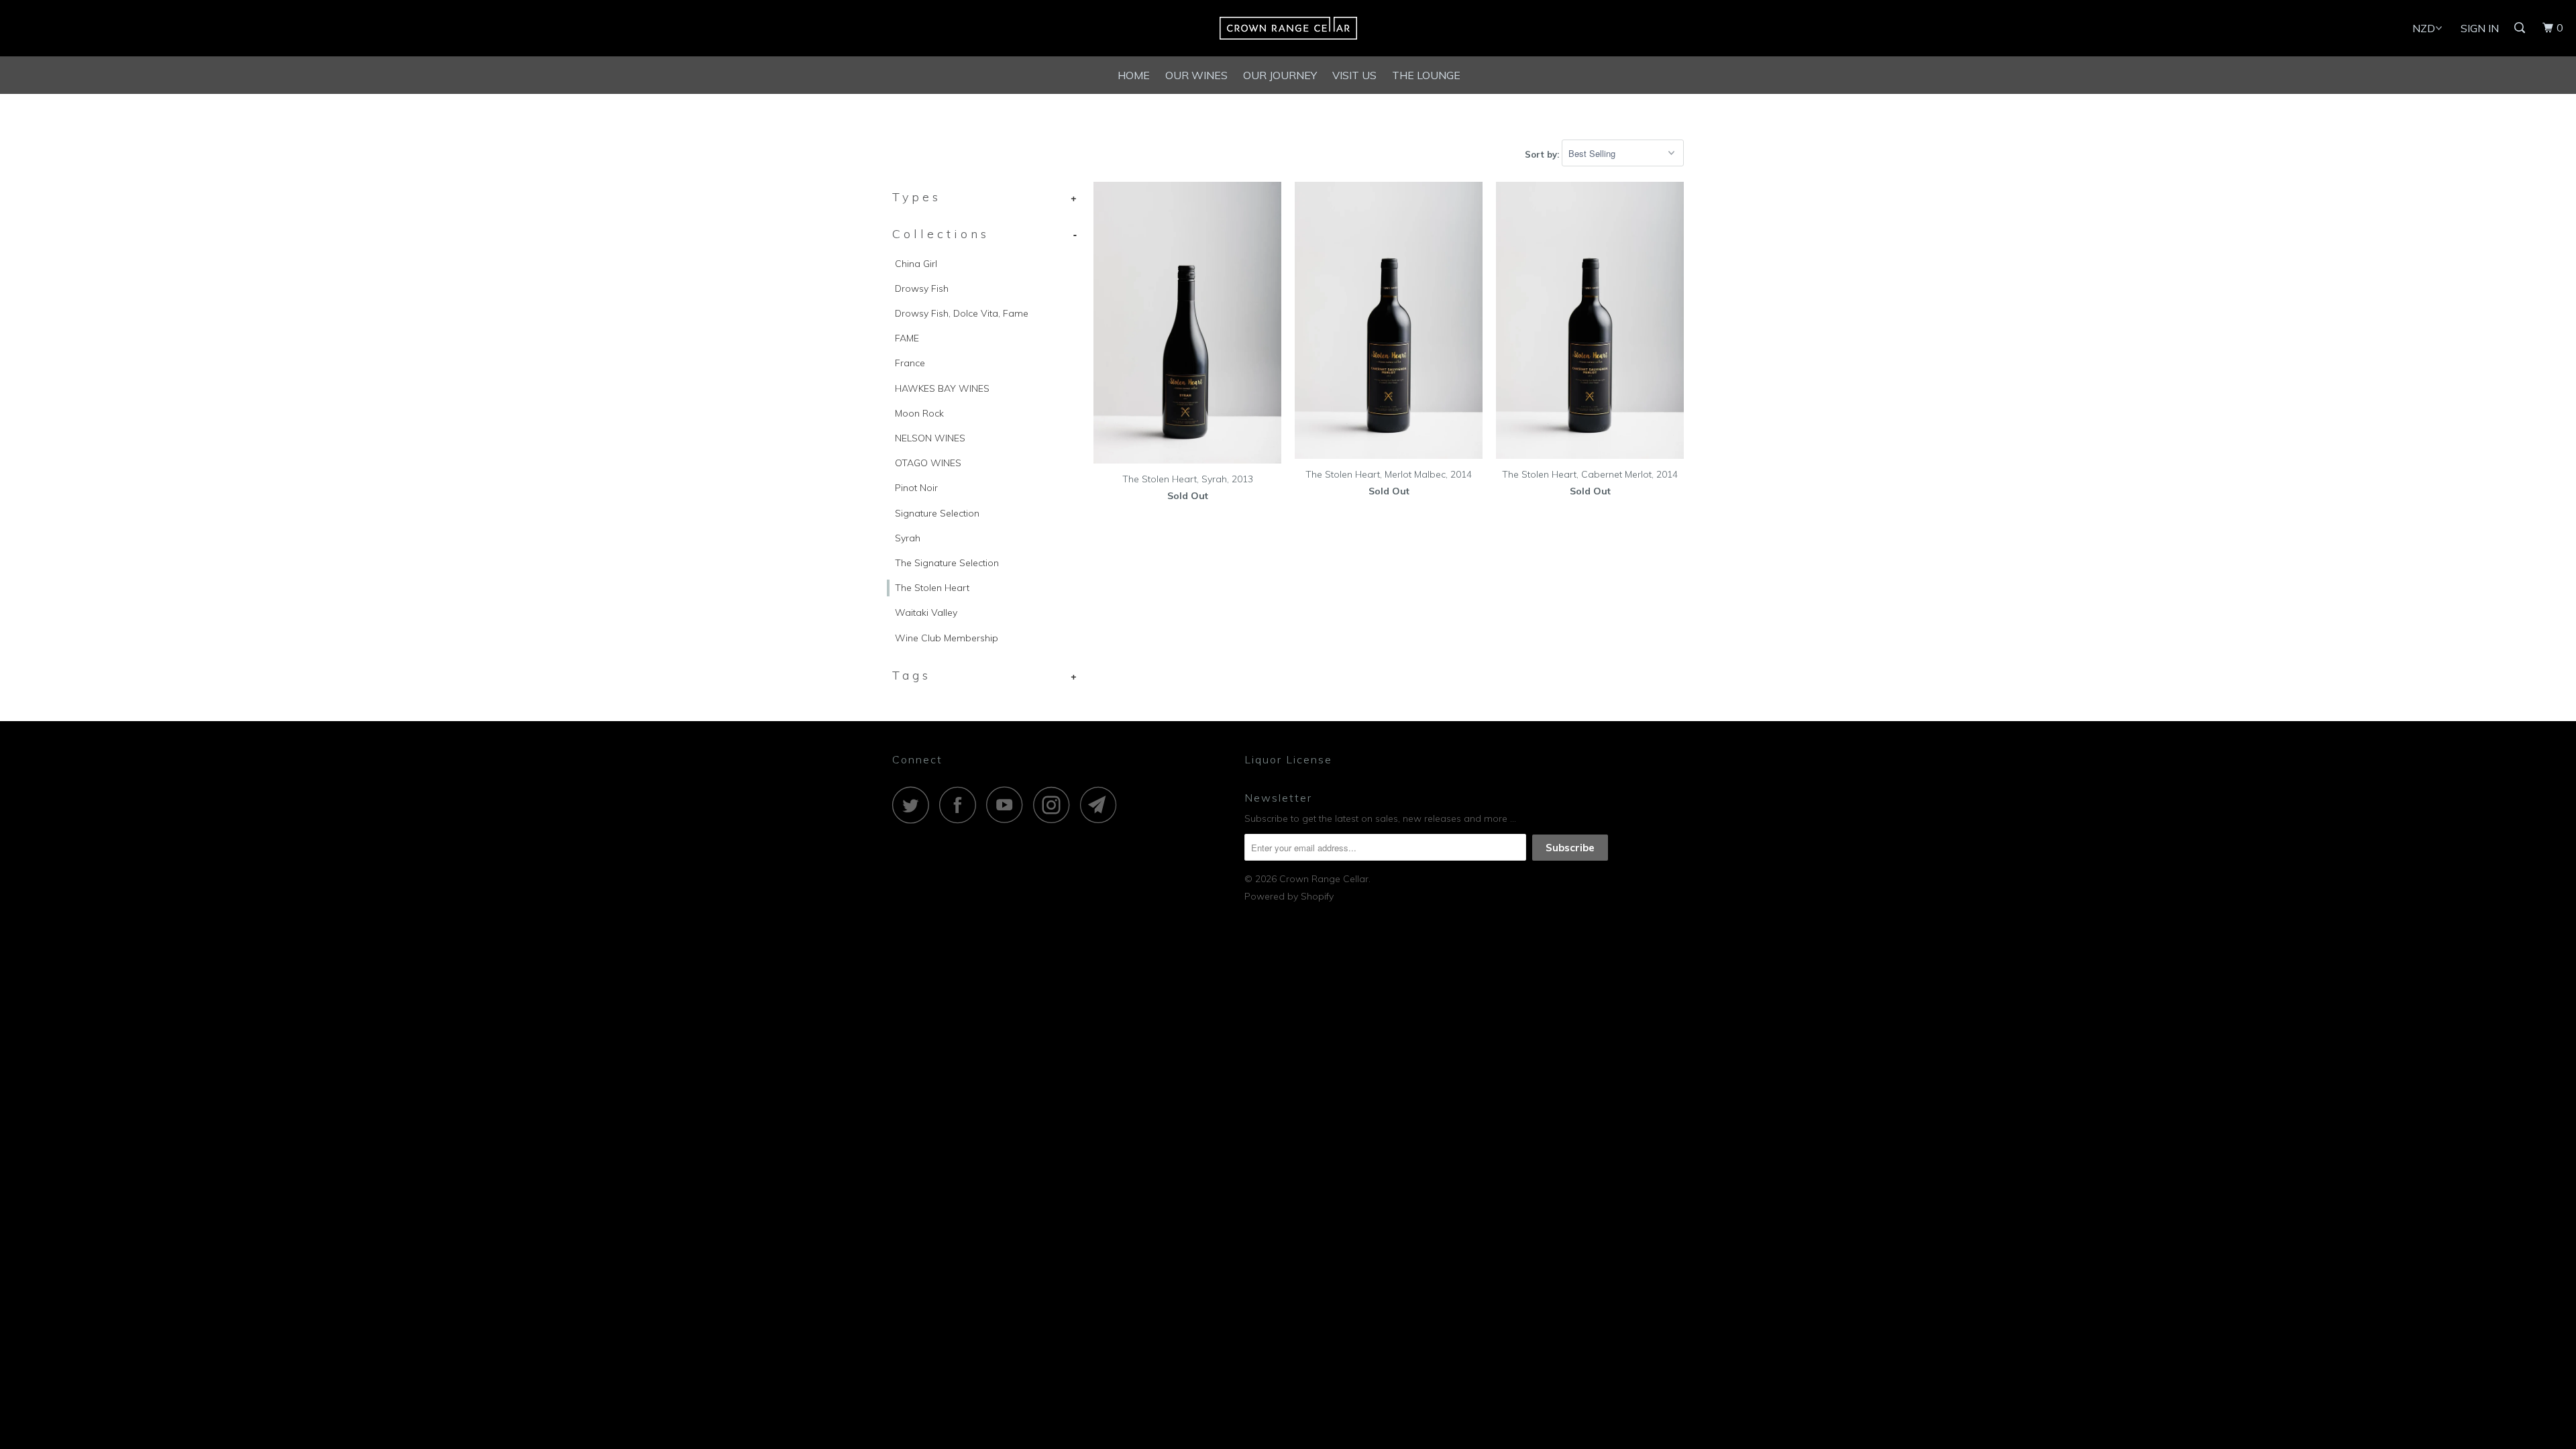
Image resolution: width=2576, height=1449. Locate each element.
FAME (907, 338)
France (910, 363)
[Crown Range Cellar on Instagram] (1055, 805)
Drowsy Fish (922, 288)
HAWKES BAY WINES (942, 388)
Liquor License (1288, 759)
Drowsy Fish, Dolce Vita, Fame (962, 313)
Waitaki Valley (926, 612)
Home (1134, 75)
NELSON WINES (930, 438)
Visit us (1354, 75)
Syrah (908, 538)
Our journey (1280, 75)
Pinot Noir (916, 488)
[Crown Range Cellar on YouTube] (1008, 805)
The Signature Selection (947, 563)
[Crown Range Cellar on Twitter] (914, 805)
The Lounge (1426, 75)
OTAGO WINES (928, 463)
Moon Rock (919, 413)
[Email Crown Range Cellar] (1102, 805)
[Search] (2521, 28)
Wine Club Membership (947, 638)
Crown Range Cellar (1324, 879)
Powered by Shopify (1289, 896)
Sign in (2480, 28)
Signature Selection (937, 513)
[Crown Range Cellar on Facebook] (961, 805)
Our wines (1196, 75)
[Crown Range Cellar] (1288, 28)
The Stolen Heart (932, 588)
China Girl (916, 264)
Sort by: (1543, 154)
